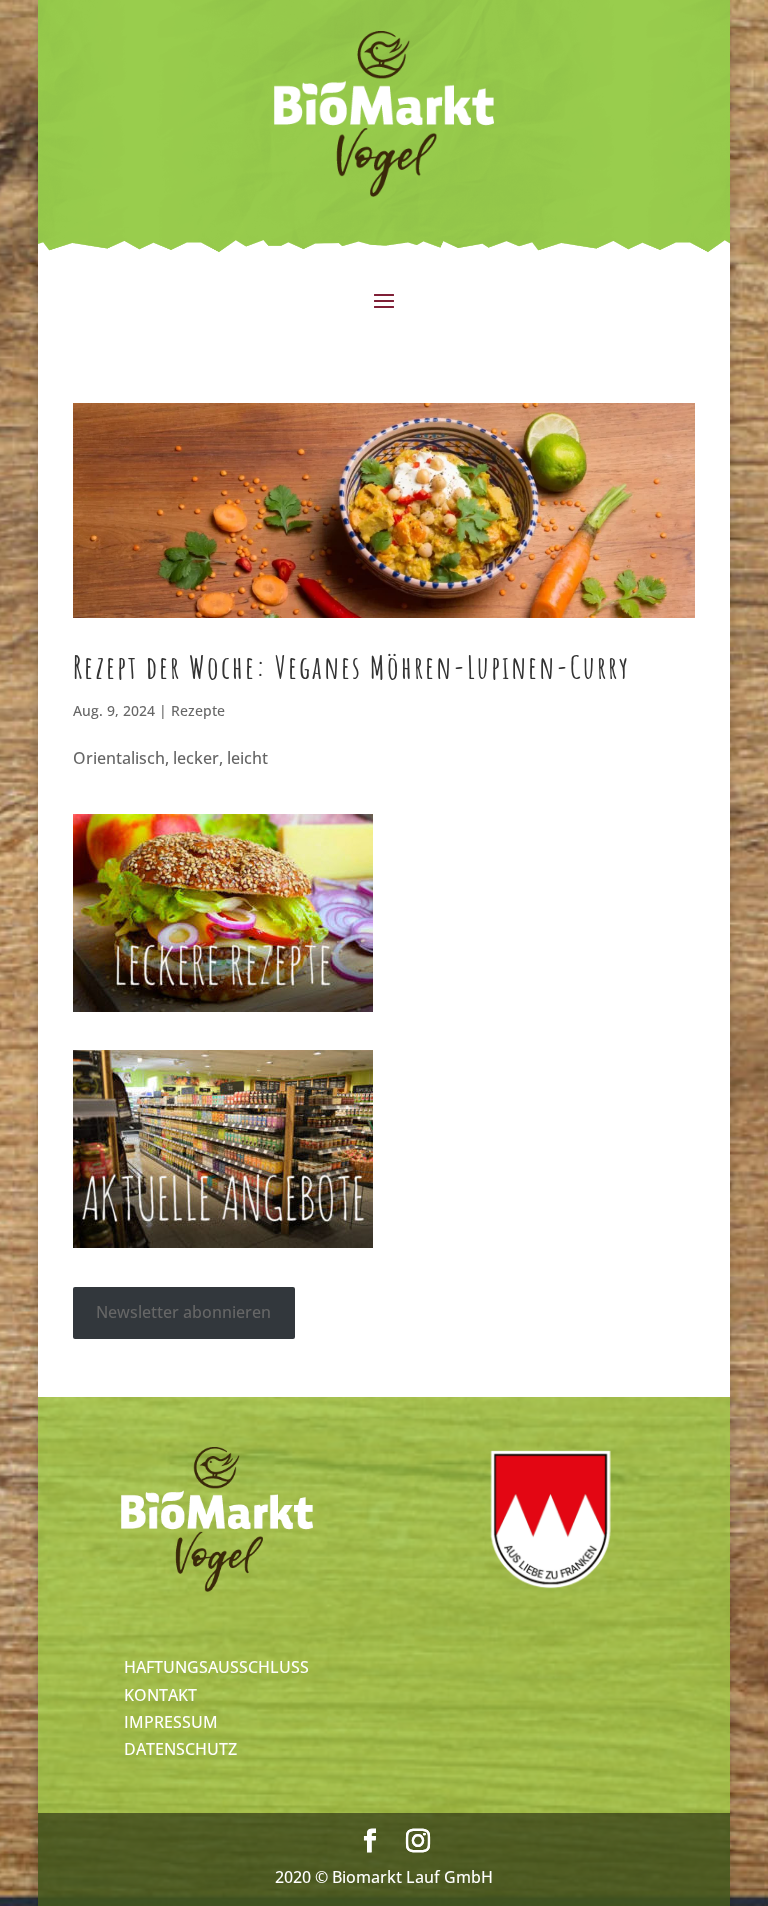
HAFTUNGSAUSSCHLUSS (216, 1667)
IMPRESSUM (171, 1722)
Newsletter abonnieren (183, 1312)
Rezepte (198, 710)
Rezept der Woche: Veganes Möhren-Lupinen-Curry (351, 666)
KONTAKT (160, 1695)
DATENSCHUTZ (180, 1749)
